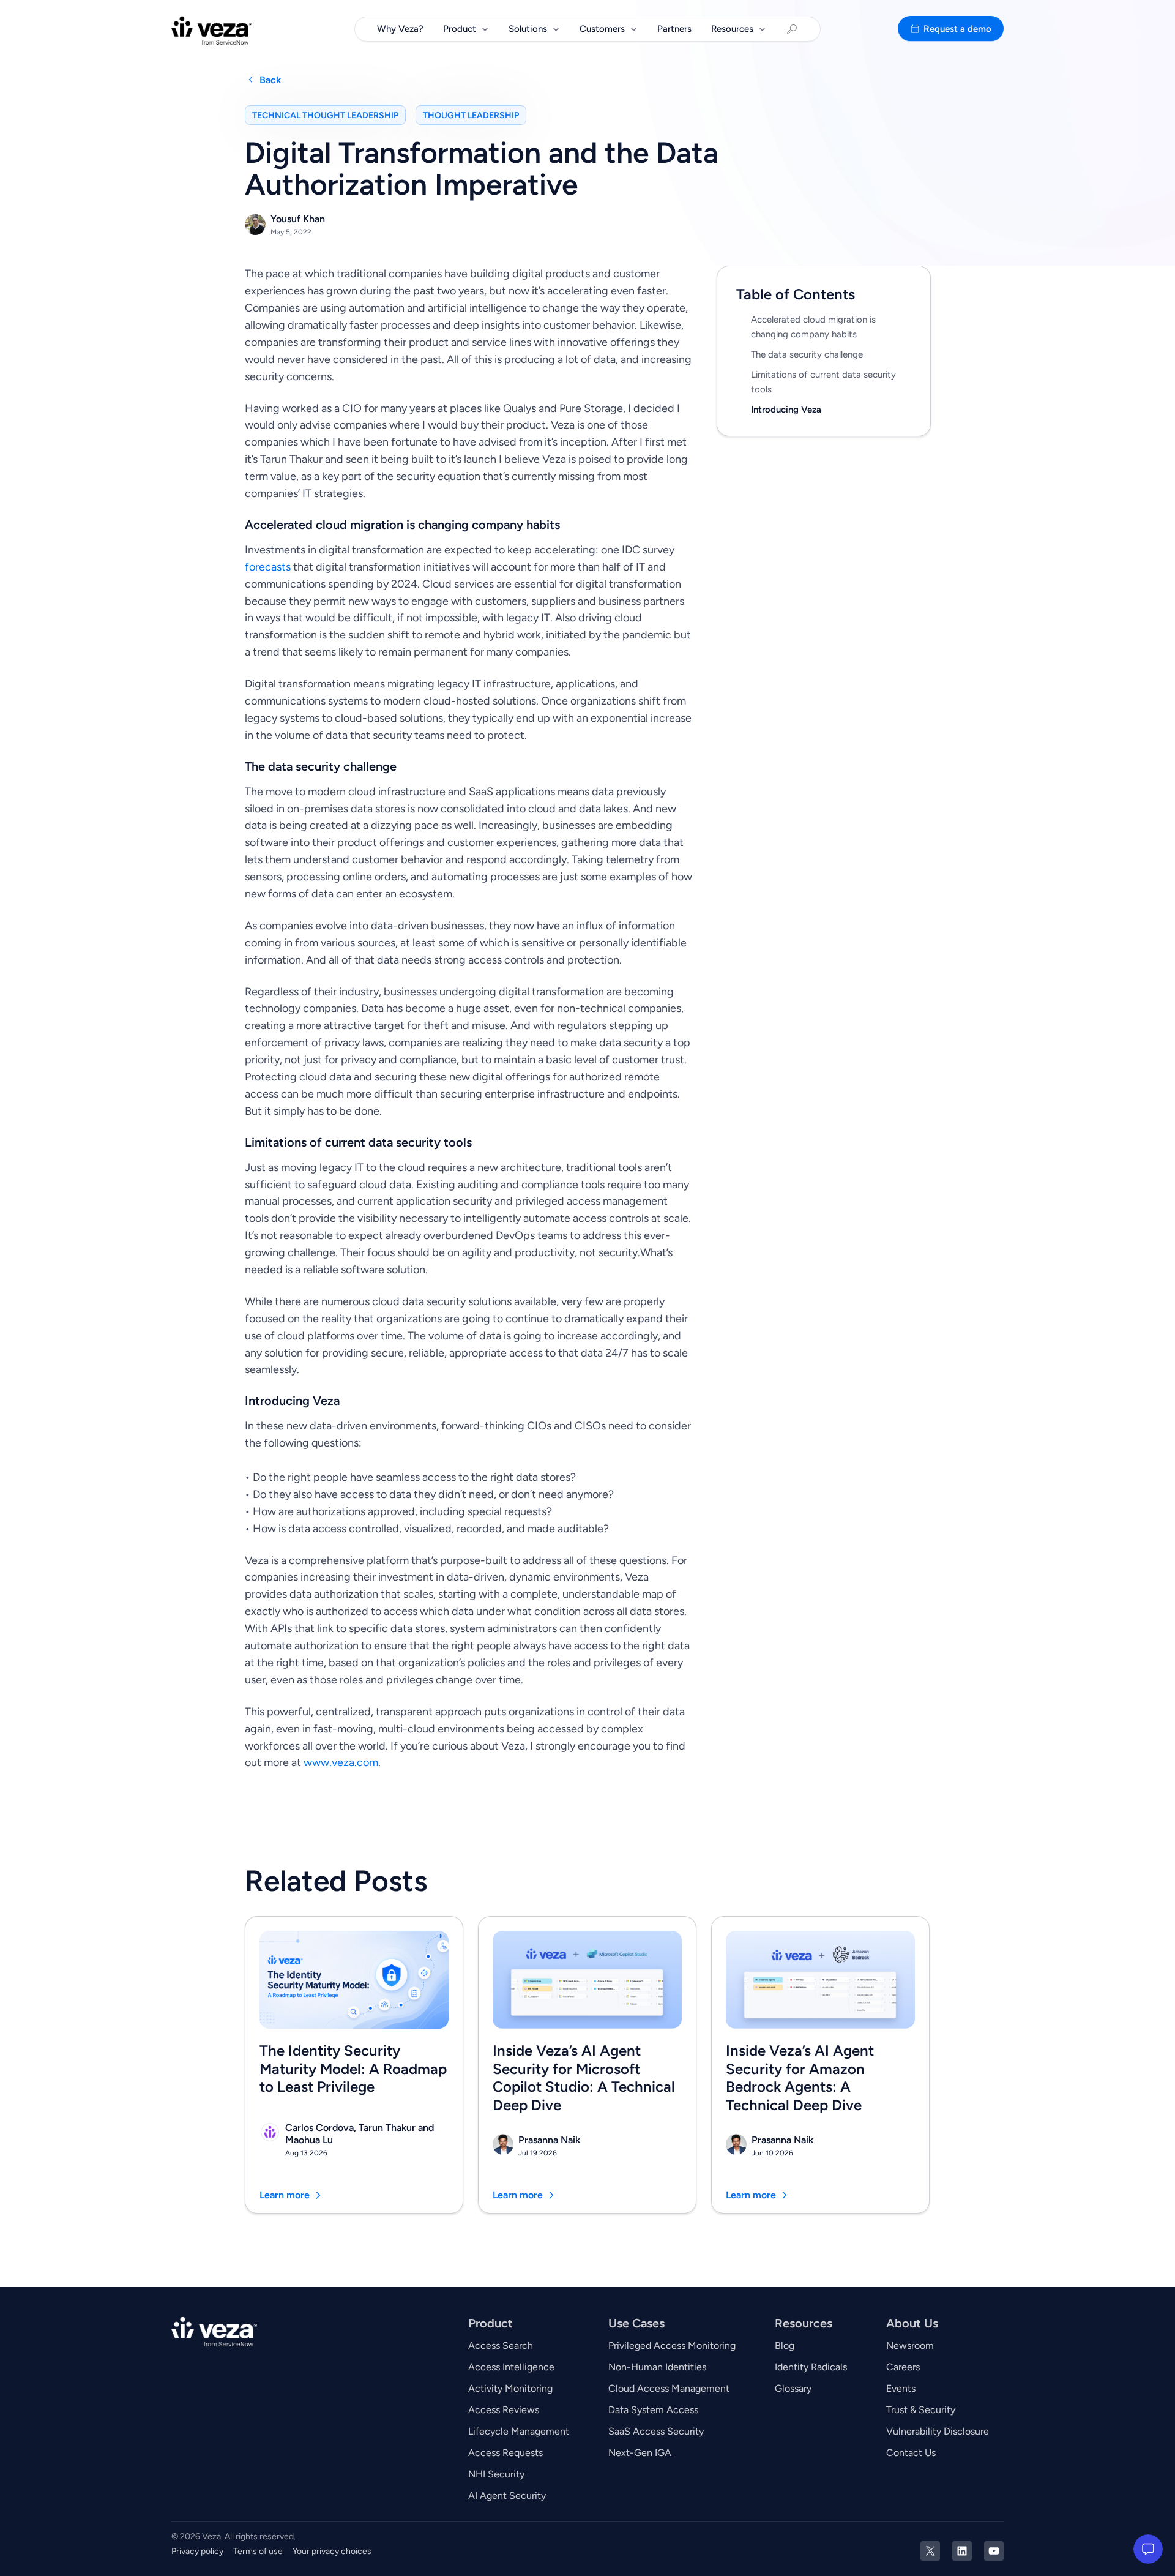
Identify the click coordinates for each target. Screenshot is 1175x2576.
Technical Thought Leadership (325, 115)
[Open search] (792, 29)
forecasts (268, 567)
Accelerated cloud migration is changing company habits (813, 327)
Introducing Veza (786, 410)
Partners (674, 29)
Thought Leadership (471, 115)
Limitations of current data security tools (823, 382)
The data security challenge (807, 354)
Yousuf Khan (298, 219)
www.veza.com (341, 1762)
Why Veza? (400, 29)
